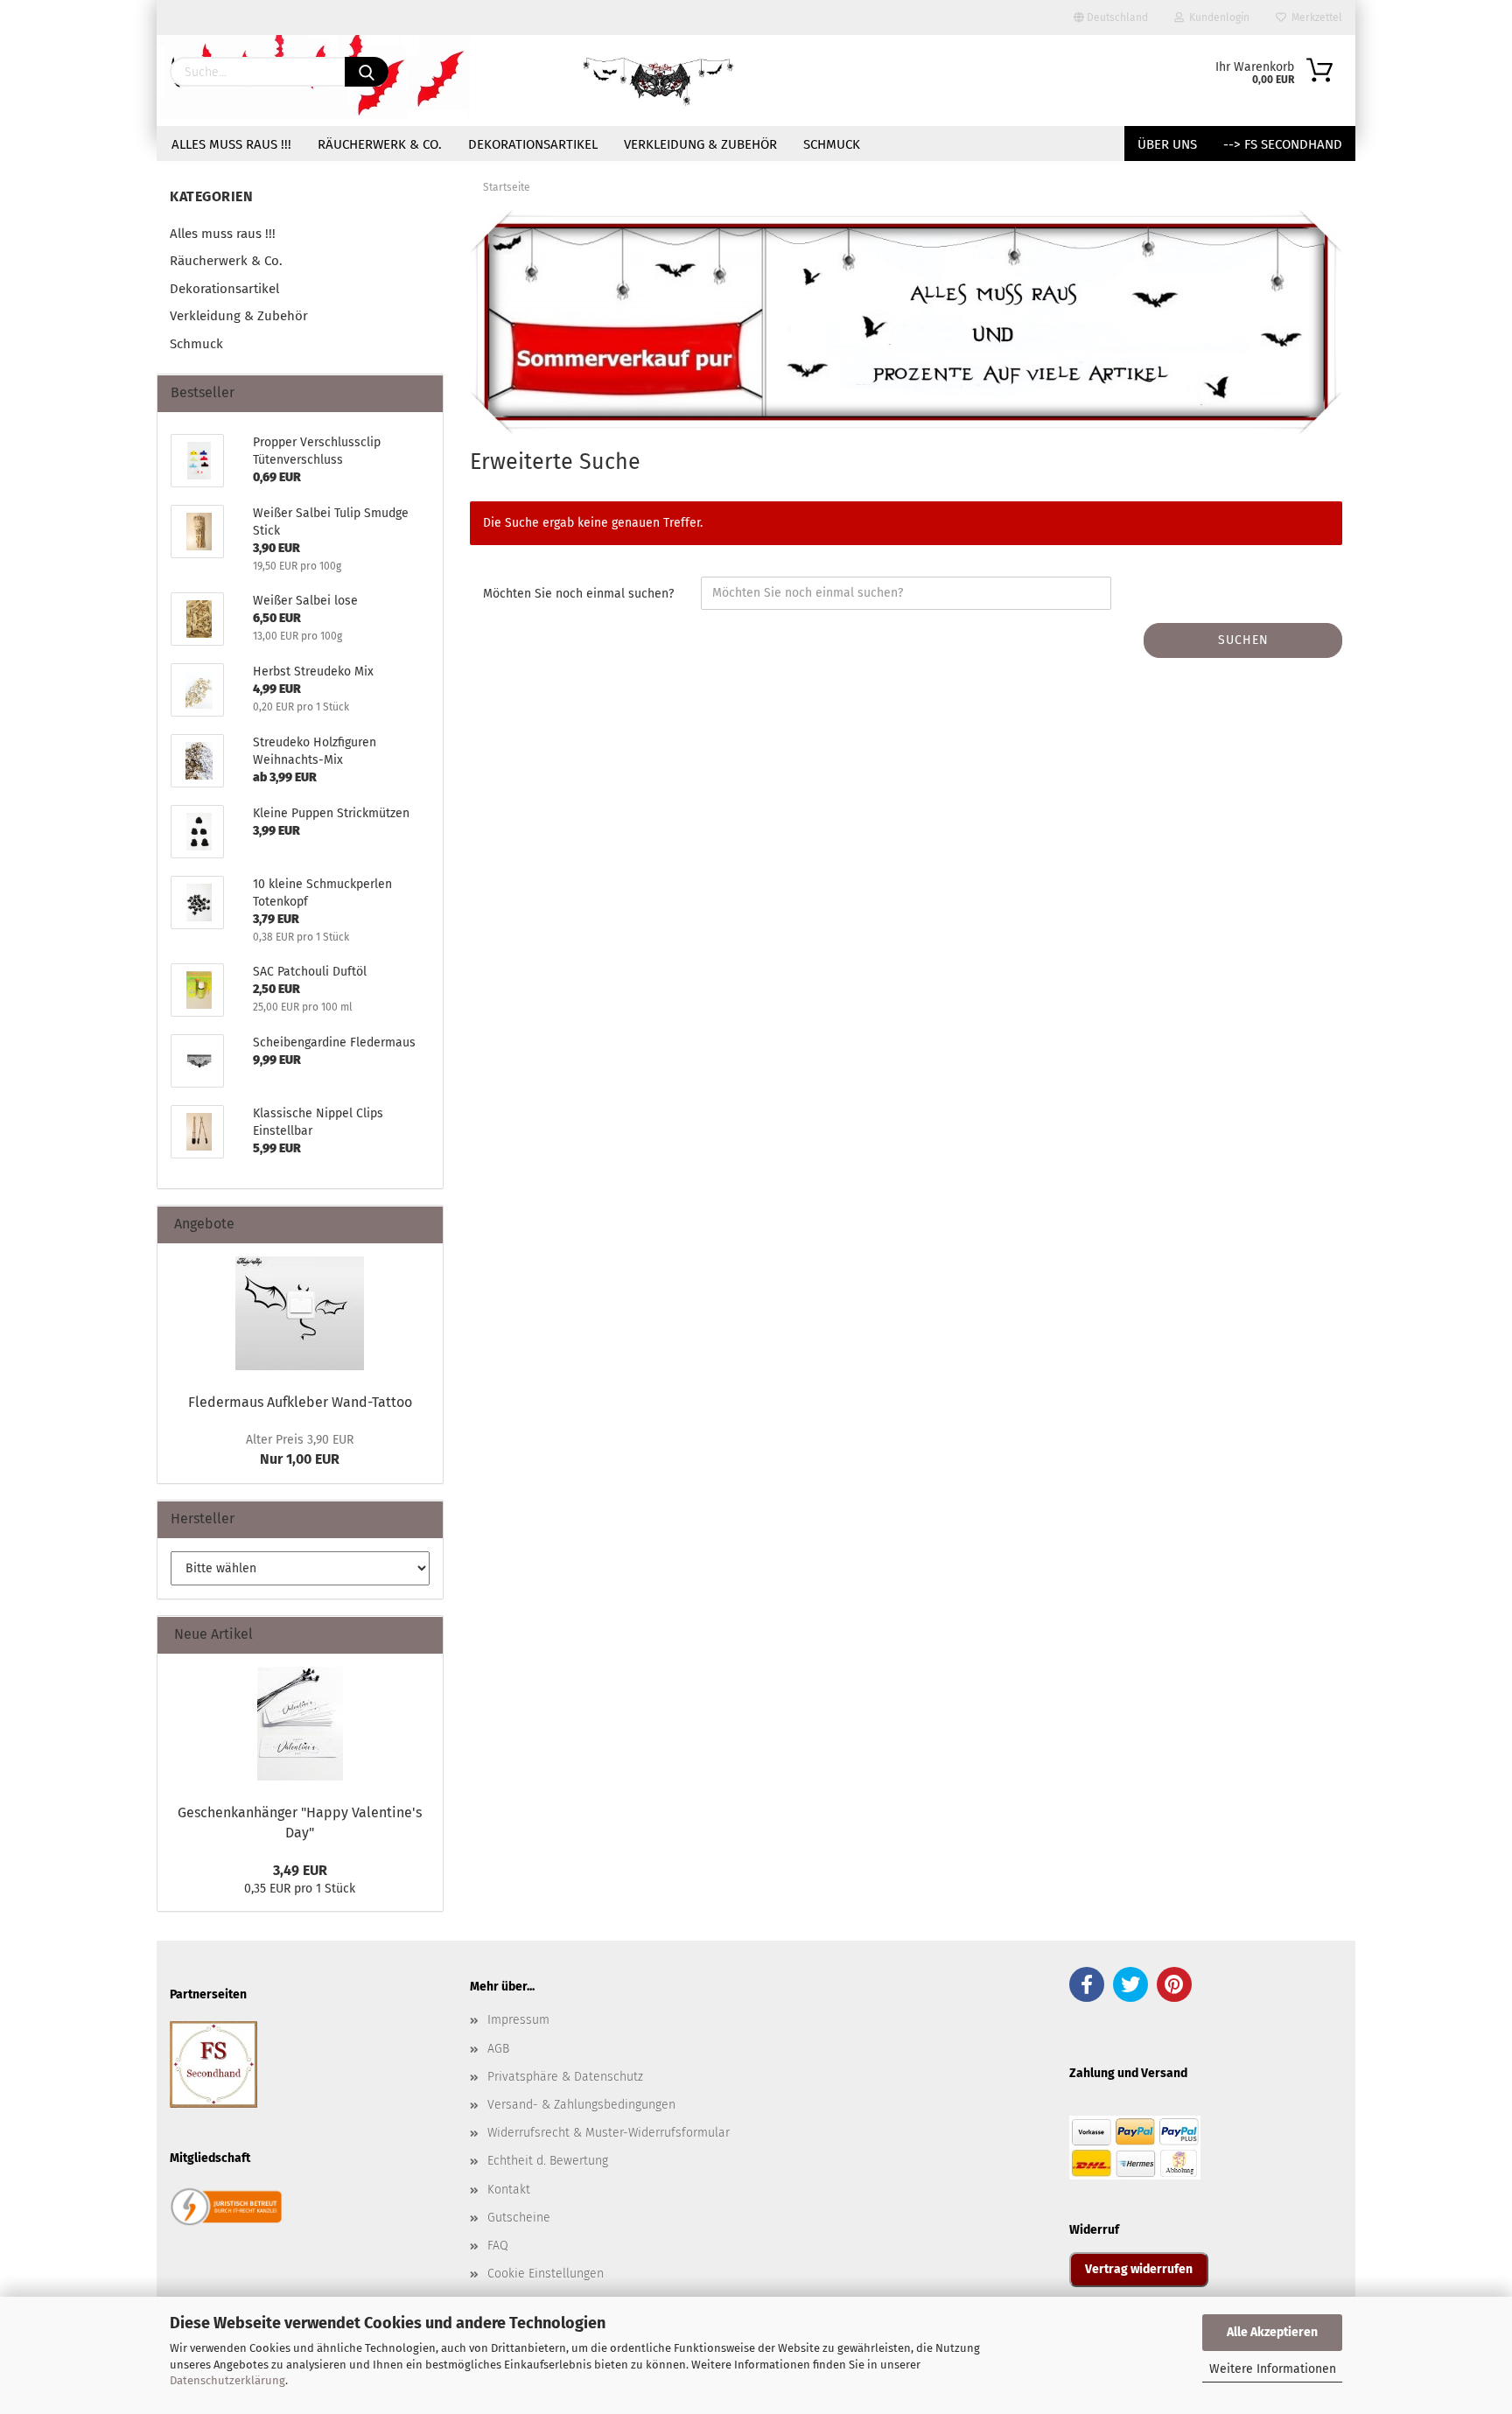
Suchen (1243, 640)
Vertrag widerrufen (1139, 2269)
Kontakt (509, 2190)
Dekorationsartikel (533, 144)
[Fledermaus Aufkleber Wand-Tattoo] (300, 1313)
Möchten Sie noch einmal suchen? (578, 594)
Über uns (1167, 144)
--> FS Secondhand (1283, 144)
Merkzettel (1314, 17)
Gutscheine (519, 2218)
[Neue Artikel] (423, 1635)
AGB (498, 2049)
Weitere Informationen (1273, 2369)
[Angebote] (423, 1224)
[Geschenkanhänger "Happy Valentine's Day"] (300, 1724)
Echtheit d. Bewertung (548, 2161)
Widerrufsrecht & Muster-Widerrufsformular (609, 2133)
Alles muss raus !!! (231, 144)
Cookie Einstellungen (546, 2274)
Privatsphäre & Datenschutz (565, 2077)
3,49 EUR (300, 1870)
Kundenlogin (1217, 17)
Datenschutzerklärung (227, 2380)
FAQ (498, 2246)
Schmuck (832, 144)
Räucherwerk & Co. (380, 144)
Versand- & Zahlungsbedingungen (581, 2105)
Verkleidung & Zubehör (700, 144)
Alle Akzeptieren (1272, 2332)
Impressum (518, 2020)
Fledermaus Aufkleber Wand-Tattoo (300, 1402)
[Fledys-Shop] (659, 80)
